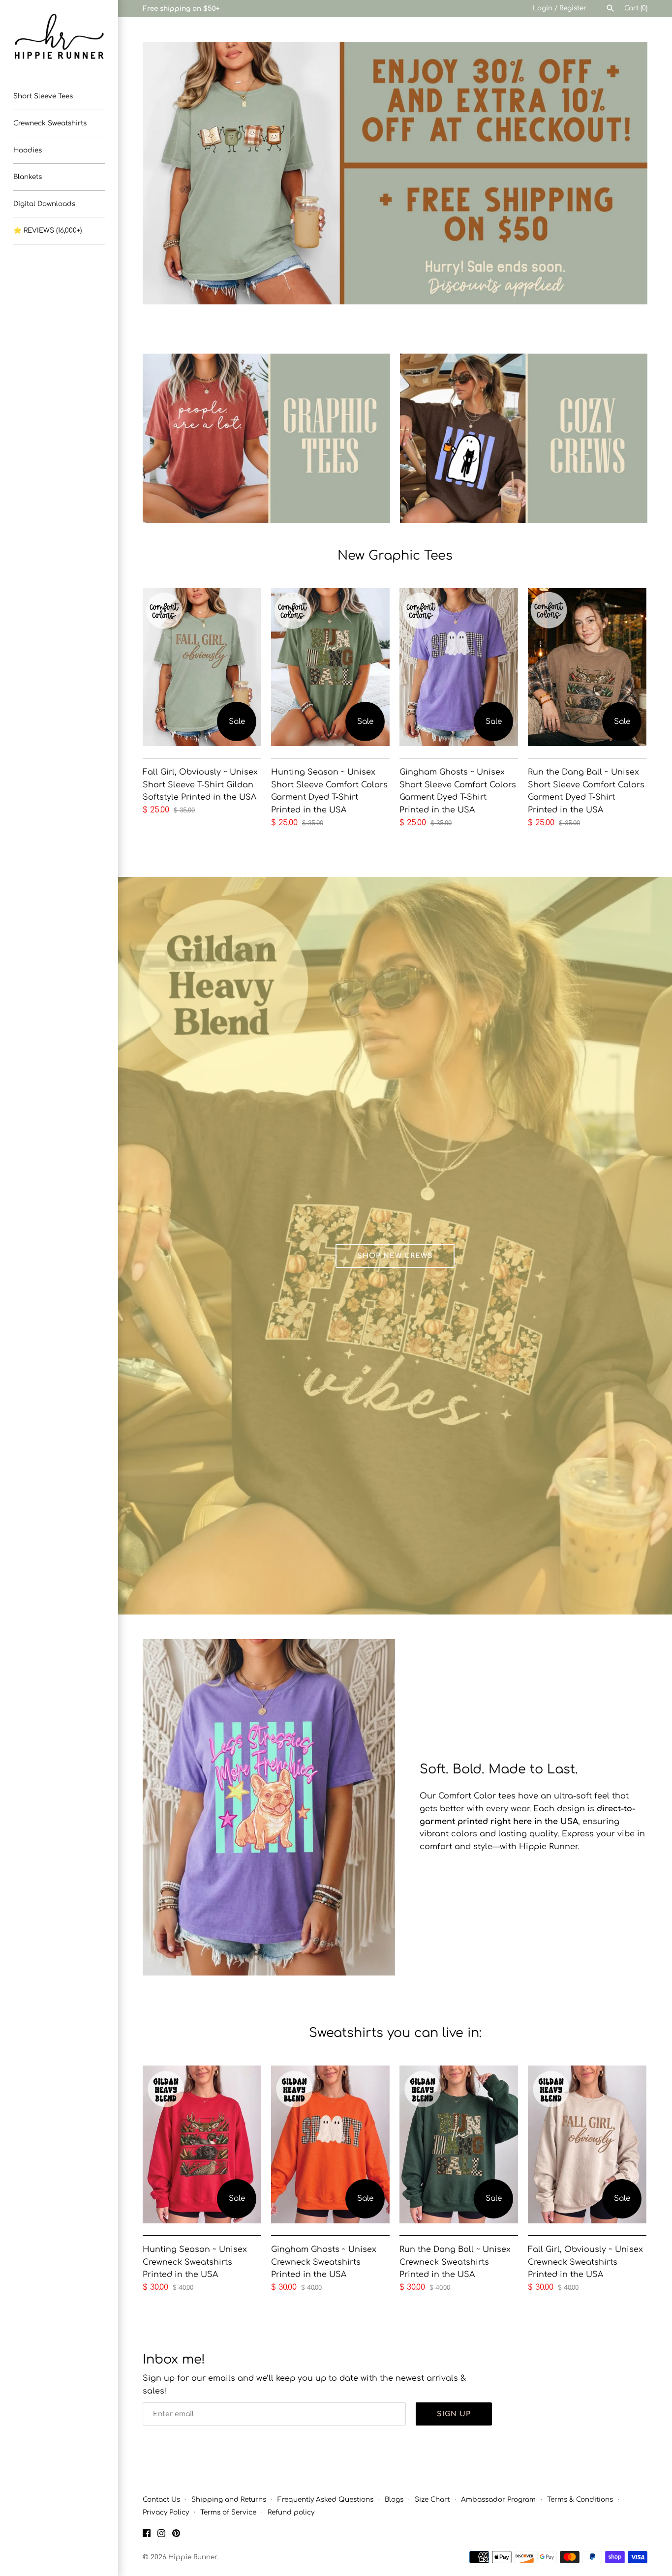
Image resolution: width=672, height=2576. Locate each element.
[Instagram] (161, 2535)
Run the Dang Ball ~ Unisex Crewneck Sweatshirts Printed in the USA (455, 2262)
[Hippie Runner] (59, 37)
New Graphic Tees (395, 555)
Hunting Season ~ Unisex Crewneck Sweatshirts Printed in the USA (195, 2262)
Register (573, 8)
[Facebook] (147, 2535)
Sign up (454, 2414)
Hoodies (28, 150)
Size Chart (432, 2500)
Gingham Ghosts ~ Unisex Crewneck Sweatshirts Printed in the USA (324, 2262)
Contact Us (161, 2500)
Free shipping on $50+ (181, 9)
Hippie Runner (192, 2557)
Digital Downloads (44, 204)
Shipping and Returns (229, 2500)
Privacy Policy (166, 2512)
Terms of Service (228, 2512)
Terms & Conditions (580, 2500)
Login (543, 8)
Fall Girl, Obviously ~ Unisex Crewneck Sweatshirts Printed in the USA (585, 2262)
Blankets (28, 177)
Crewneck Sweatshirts (50, 123)
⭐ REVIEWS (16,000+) (47, 230)
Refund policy (291, 2512)
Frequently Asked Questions (325, 2500)
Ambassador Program (498, 2500)
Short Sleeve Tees (43, 96)
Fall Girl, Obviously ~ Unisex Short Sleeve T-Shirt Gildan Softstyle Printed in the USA (200, 785)
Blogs (394, 2500)
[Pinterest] (176, 2535)
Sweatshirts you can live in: (395, 2033)
